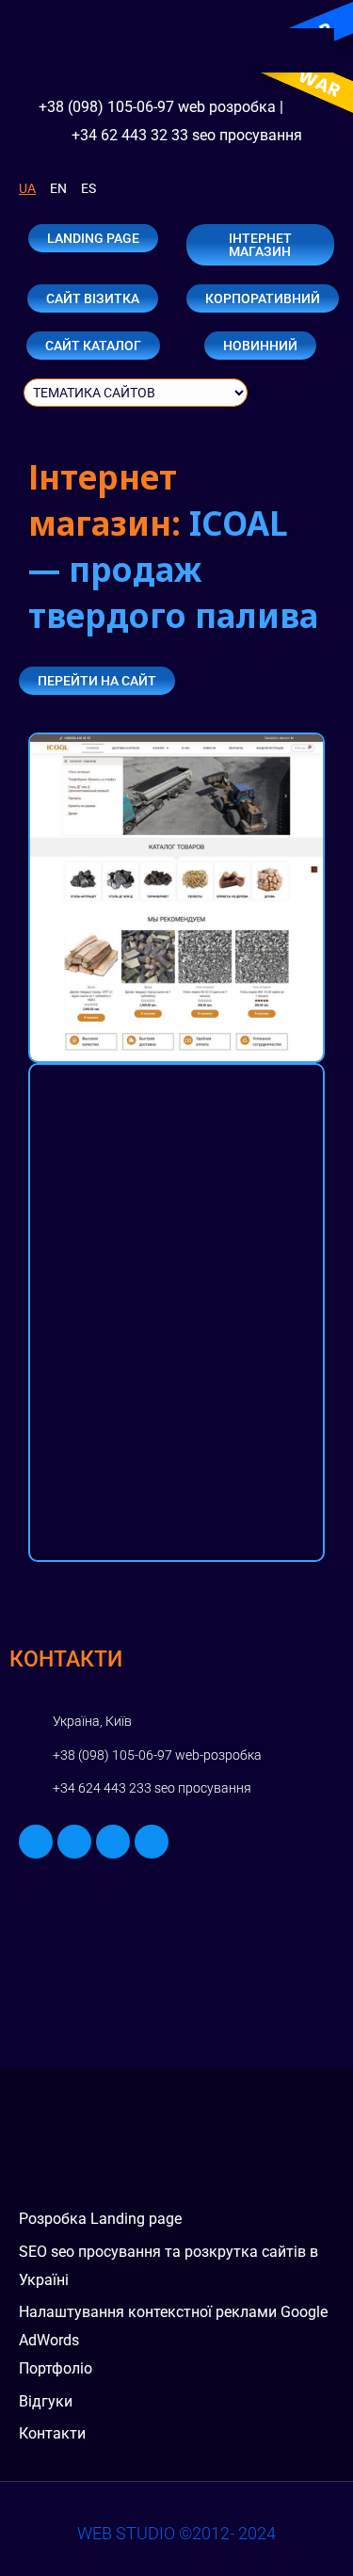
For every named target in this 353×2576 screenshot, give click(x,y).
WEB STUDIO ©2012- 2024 (176, 2533)
